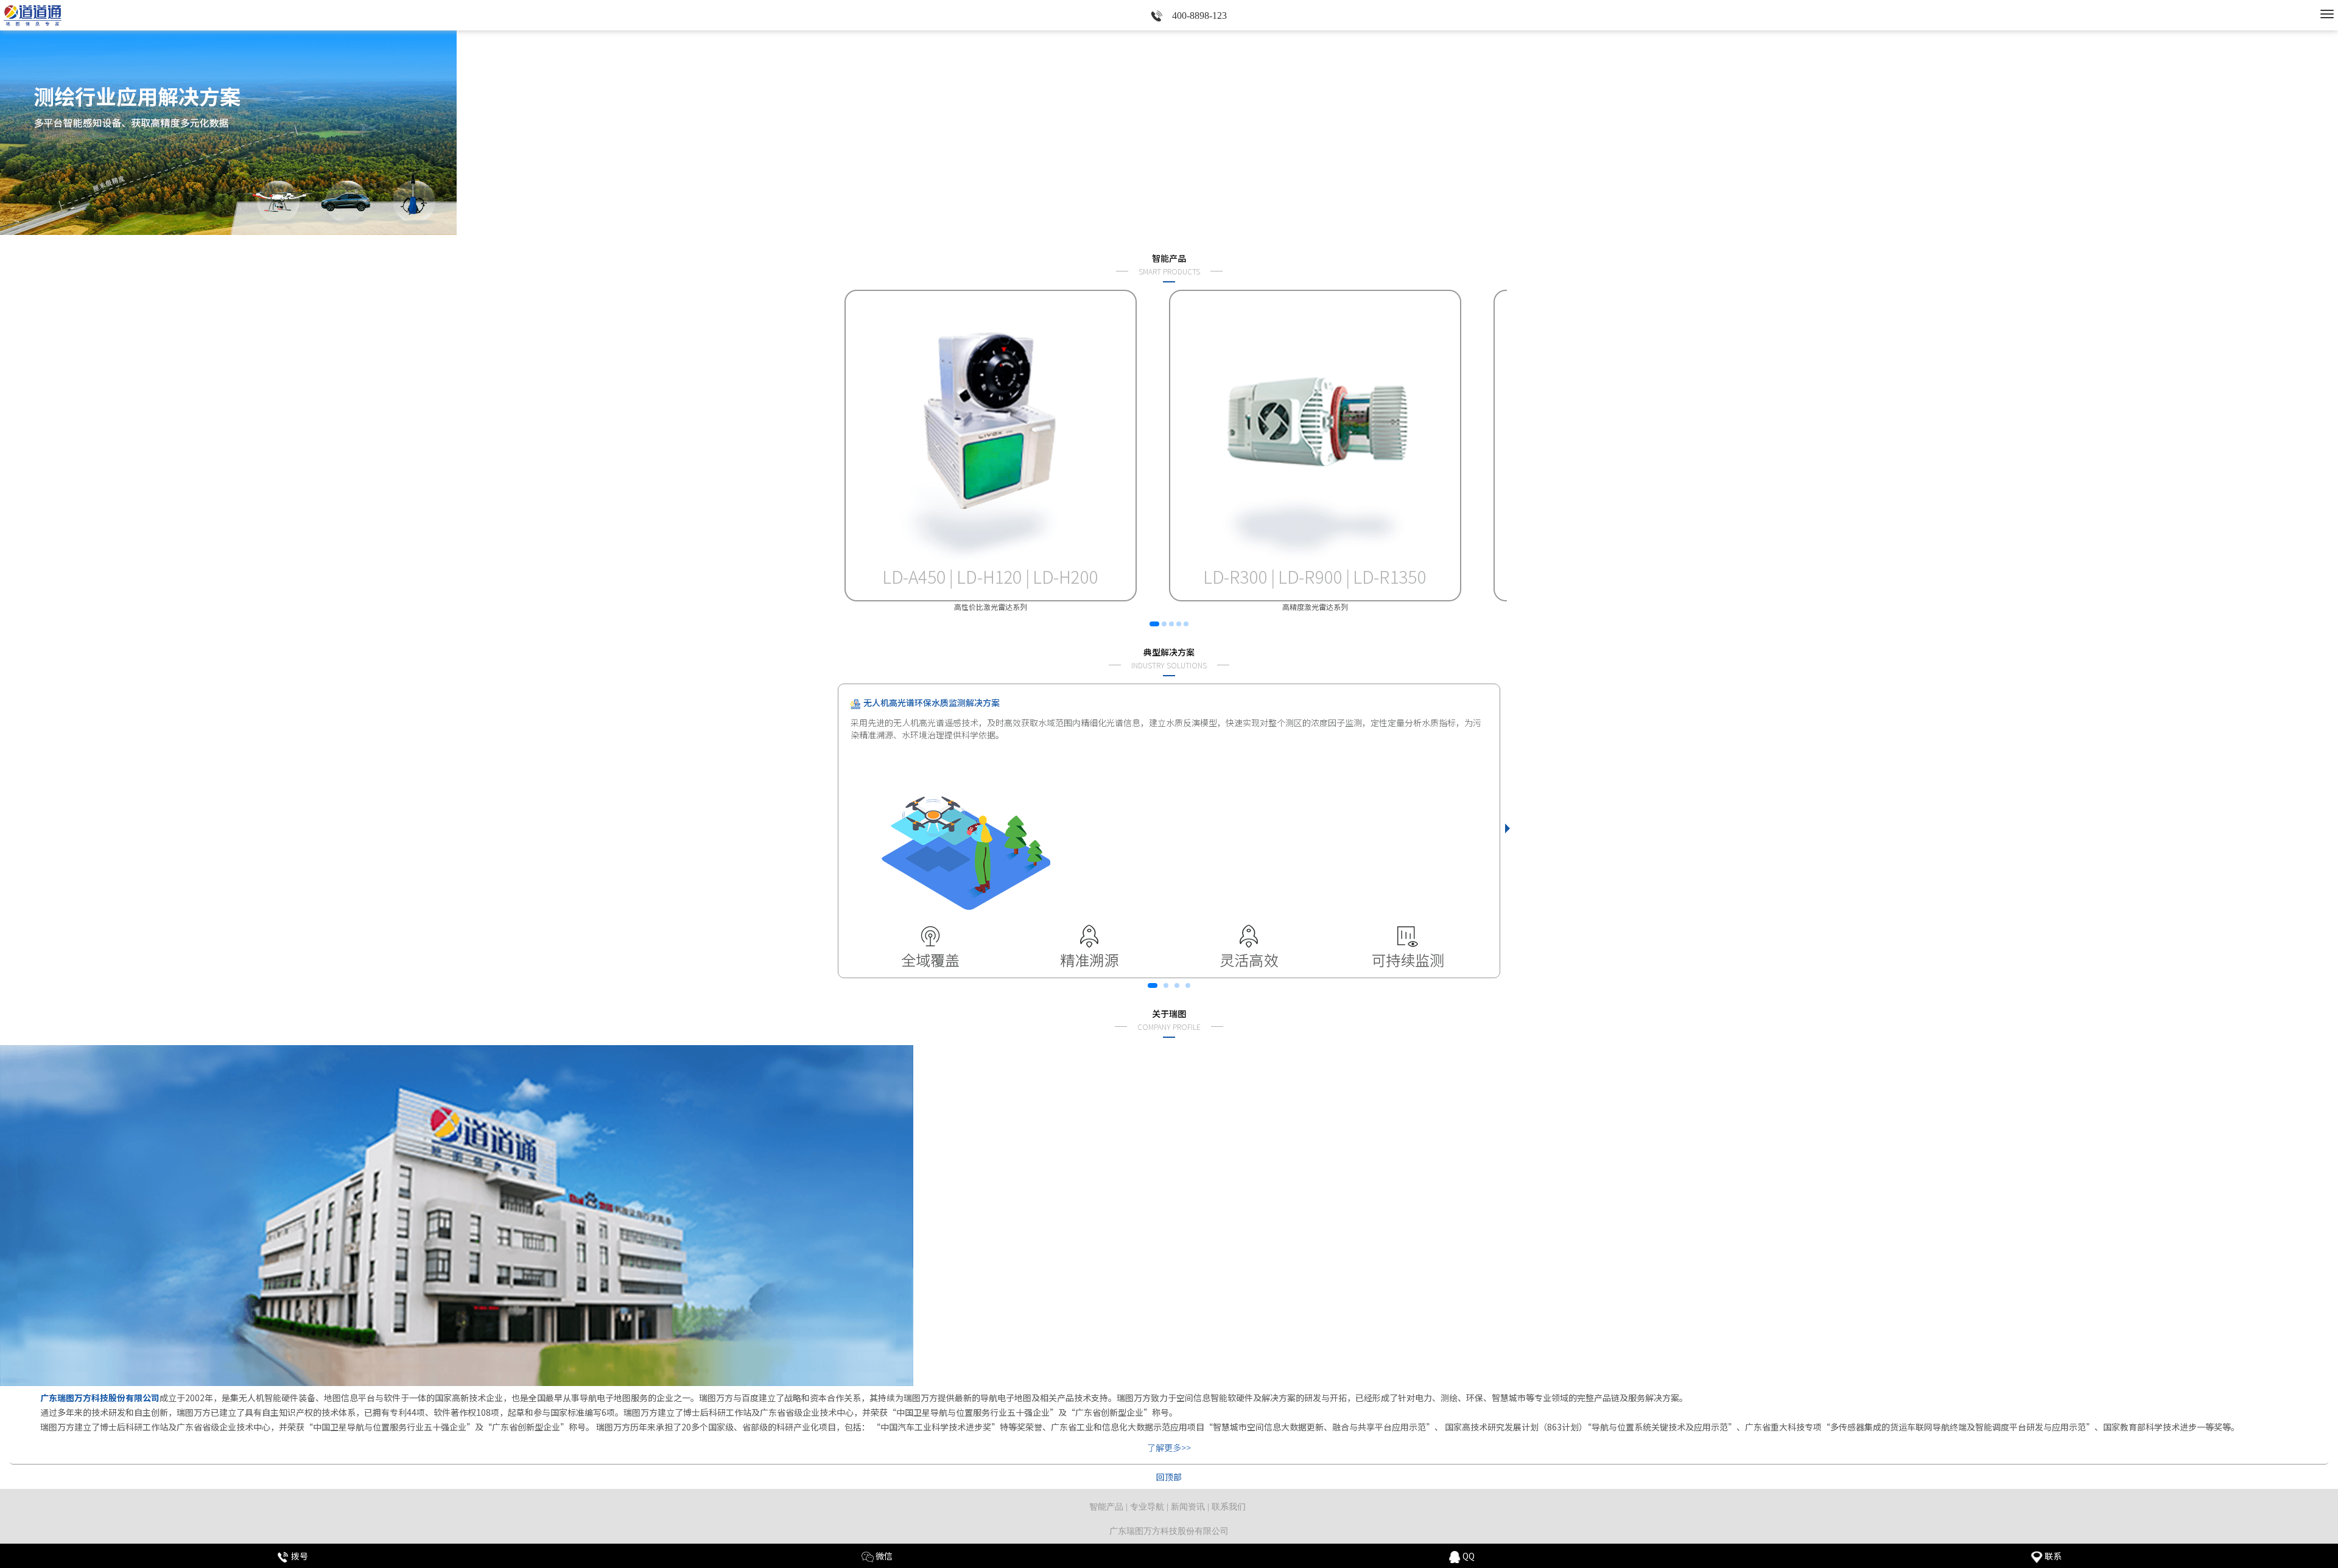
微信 (883, 1556)
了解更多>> (1169, 1447)
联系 (2052, 1556)
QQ (1468, 1556)
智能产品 (1106, 1507)
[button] (1147, 224)
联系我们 (1229, 1507)
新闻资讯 (1188, 1507)
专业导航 (1147, 1507)
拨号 (299, 1556)
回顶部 (1169, 1477)
